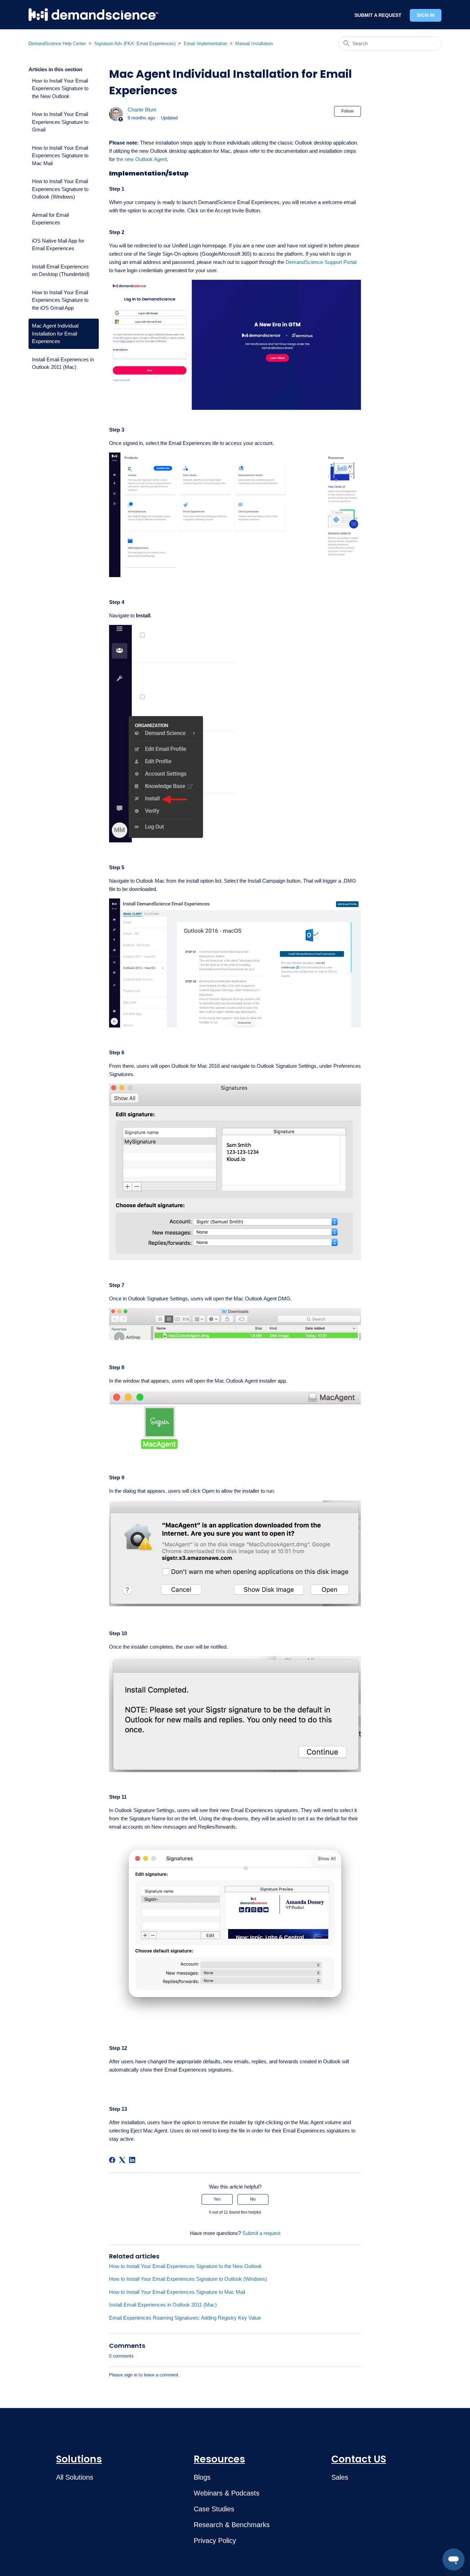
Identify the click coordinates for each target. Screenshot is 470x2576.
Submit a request (261, 2233)
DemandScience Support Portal (321, 262)
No (253, 2199)
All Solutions (75, 2477)
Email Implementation (205, 44)
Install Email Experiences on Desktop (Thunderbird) (61, 270)
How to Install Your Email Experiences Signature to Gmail (60, 122)
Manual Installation (254, 44)
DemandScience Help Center (57, 44)
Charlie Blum (142, 110)
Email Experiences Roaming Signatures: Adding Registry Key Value (185, 2318)
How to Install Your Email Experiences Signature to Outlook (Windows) (60, 189)
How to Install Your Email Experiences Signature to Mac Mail (60, 156)
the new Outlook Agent (142, 159)
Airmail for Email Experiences (50, 219)
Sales (340, 2477)
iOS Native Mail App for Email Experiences (58, 245)
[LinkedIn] (132, 2160)
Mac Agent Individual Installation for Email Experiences (55, 333)
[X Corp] (122, 2160)
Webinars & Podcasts (227, 2493)
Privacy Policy (215, 2541)
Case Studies (214, 2509)
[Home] (93, 15)
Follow (348, 111)
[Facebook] (112, 2160)
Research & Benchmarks (232, 2525)
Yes (217, 2199)
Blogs (202, 2477)
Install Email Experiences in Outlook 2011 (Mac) (63, 363)
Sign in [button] (426, 15)
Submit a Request (378, 15)
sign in (131, 2375)
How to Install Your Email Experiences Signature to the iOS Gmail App (60, 300)
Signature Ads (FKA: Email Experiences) (135, 44)
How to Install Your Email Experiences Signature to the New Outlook (60, 88)
